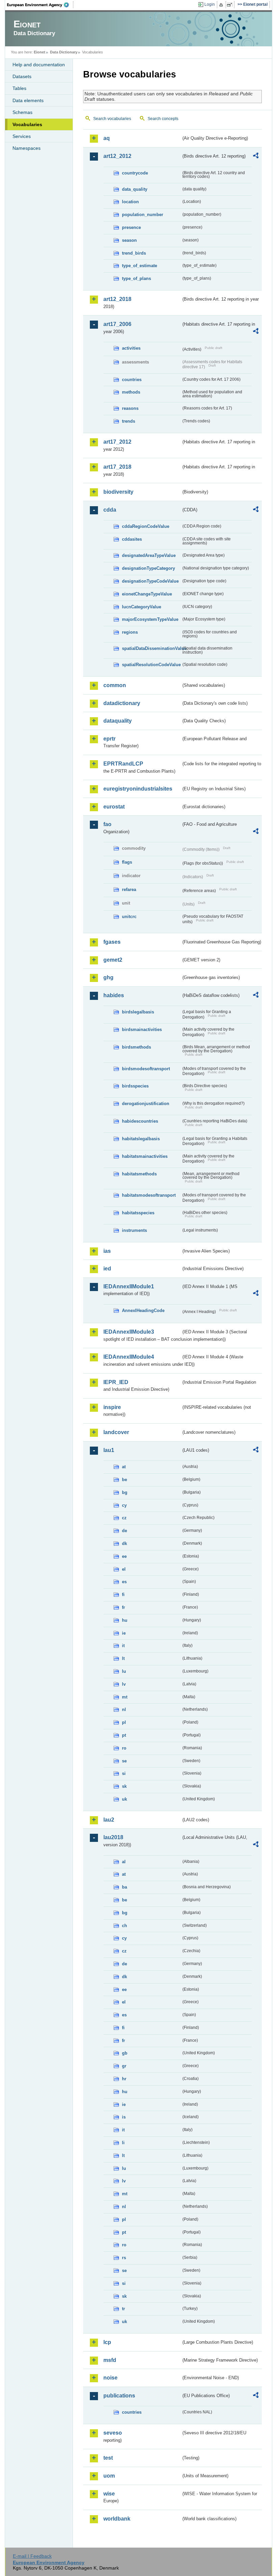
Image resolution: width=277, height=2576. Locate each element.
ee (124, 1556)
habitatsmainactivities (145, 1156)
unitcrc (129, 917)
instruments (134, 1230)
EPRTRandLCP (123, 764)
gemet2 (113, 960)
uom (109, 2476)
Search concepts (163, 119)
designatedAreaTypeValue (149, 555)
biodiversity (118, 492)
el (124, 1569)
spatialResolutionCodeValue (151, 665)
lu (124, 1671)
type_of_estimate (140, 266)
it (123, 1646)
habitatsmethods (139, 1174)
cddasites (132, 539)
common (115, 685)
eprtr (109, 739)
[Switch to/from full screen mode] (231, 5)
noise (110, 2378)
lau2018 (113, 1837)
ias (107, 1251)
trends (129, 421)
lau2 (109, 1820)
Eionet (40, 52)
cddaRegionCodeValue (146, 526)
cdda (110, 510)
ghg (108, 977)
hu (125, 1620)
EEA (40, 5)
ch (124, 1926)
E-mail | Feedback (32, 2556)
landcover (116, 1432)
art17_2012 (117, 442)
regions (130, 632)
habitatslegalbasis (141, 1139)
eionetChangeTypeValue (147, 594)
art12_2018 (117, 299)
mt (125, 1697)
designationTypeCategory (148, 568)
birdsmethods (136, 1047)
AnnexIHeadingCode (143, 1310)
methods (131, 392)
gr (124, 2066)
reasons (130, 408)
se (124, 1761)
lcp (107, 2342)
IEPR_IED (116, 1382)
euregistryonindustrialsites (138, 789)
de (124, 1531)
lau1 (109, 1450)
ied (107, 1269)
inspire (112, 1407)
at (124, 1467)
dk (124, 1543)
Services (22, 136)
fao (107, 824)
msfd (110, 2360)
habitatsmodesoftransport (149, 1195)
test (108, 2458)
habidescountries (140, 1121)
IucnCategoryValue (142, 607)
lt (123, 1658)
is (124, 2117)
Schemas (22, 112)
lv (124, 1684)
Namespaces (27, 148)
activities (131, 348)
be (124, 1480)
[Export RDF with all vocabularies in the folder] (256, 157)
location (130, 202)
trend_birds (134, 253)
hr (124, 2079)
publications (119, 2396)
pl (124, 1722)
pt (124, 1735)
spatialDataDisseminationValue (152, 648)
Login (210, 4)
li (123, 2143)
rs (124, 2258)
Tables (19, 88)
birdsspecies (135, 1086)
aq (107, 138)
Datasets (22, 76)
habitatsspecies (138, 1213)
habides (114, 995)
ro (124, 1748)
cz (124, 1518)
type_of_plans (136, 278)
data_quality (135, 189)
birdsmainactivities (142, 1029)
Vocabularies (27, 124)
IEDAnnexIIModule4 (129, 1357)
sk (124, 1786)
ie (124, 1633)
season (129, 240)
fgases (112, 942)
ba (124, 1887)
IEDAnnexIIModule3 (129, 1332)
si (124, 1773)
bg (125, 1492)
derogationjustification (146, 1104)
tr (123, 2309)
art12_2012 (117, 156)
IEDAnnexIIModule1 (129, 1286)
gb (125, 2053)
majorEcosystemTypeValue (150, 619)
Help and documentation (39, 65)
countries (132, 380)
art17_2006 (117, 324)
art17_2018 (117, 467)
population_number (143, 215)
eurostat (114, 807)
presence (131, 227)
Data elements (28, 100)
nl (124, 1709)
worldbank (117, 2519)
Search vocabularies (112, 119)
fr (123, 1607)
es (124, 1582)
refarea (129, 889)
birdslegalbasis (138, 1012)
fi (123, 1595)
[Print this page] (222, 5)
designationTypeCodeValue (150, 581)
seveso (113, 2433)
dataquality (118, 721)
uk (124, 1799)
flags (127, 862)
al (124, 1862)
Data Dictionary (64, 52)
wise (109, 2494)
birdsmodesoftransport (146, 1069)
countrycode (135, 173)
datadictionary (122, 703)
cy (124, 1505)
